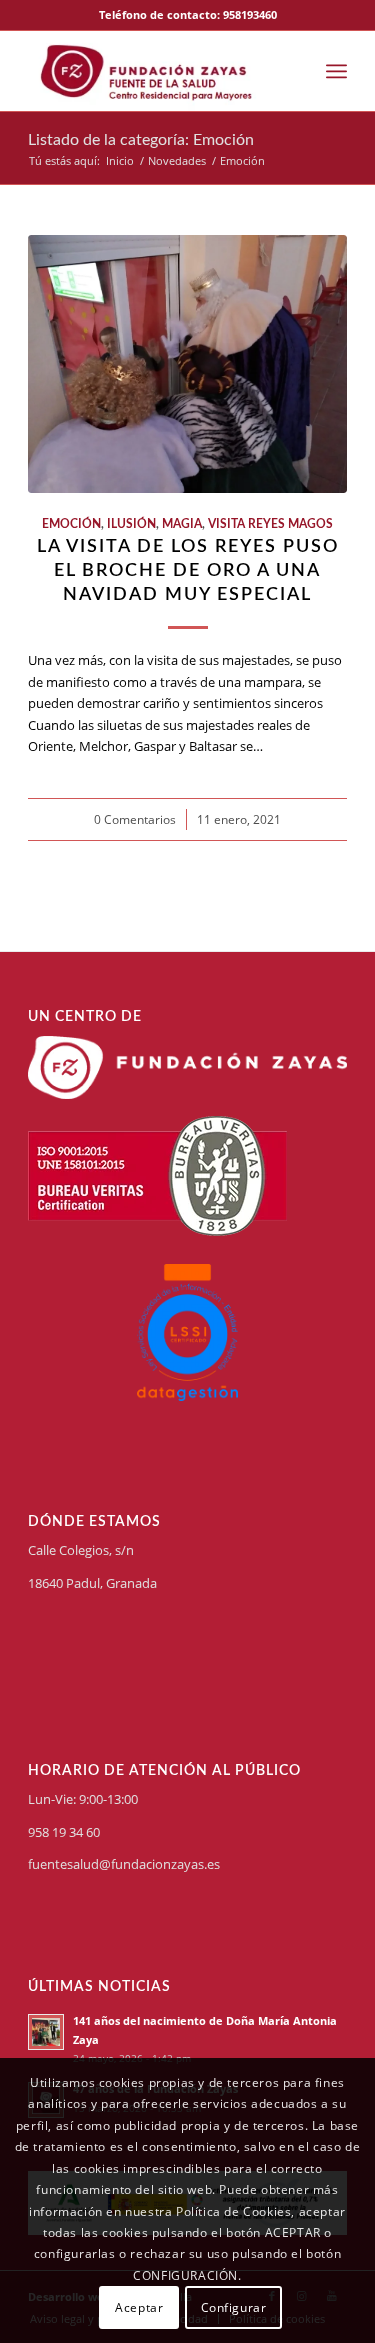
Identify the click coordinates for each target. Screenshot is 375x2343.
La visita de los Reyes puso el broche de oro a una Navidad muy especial (188, 570)
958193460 (250, 14)
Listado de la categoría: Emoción (141, 140)
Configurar (234, 2307)
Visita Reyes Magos (270, 524)
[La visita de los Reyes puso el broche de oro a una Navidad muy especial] (187, 364)
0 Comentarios (135, 819)
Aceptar (139, 2307)
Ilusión (131, 524)
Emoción (71, 524)
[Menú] (336, 71)
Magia (182, 524)
